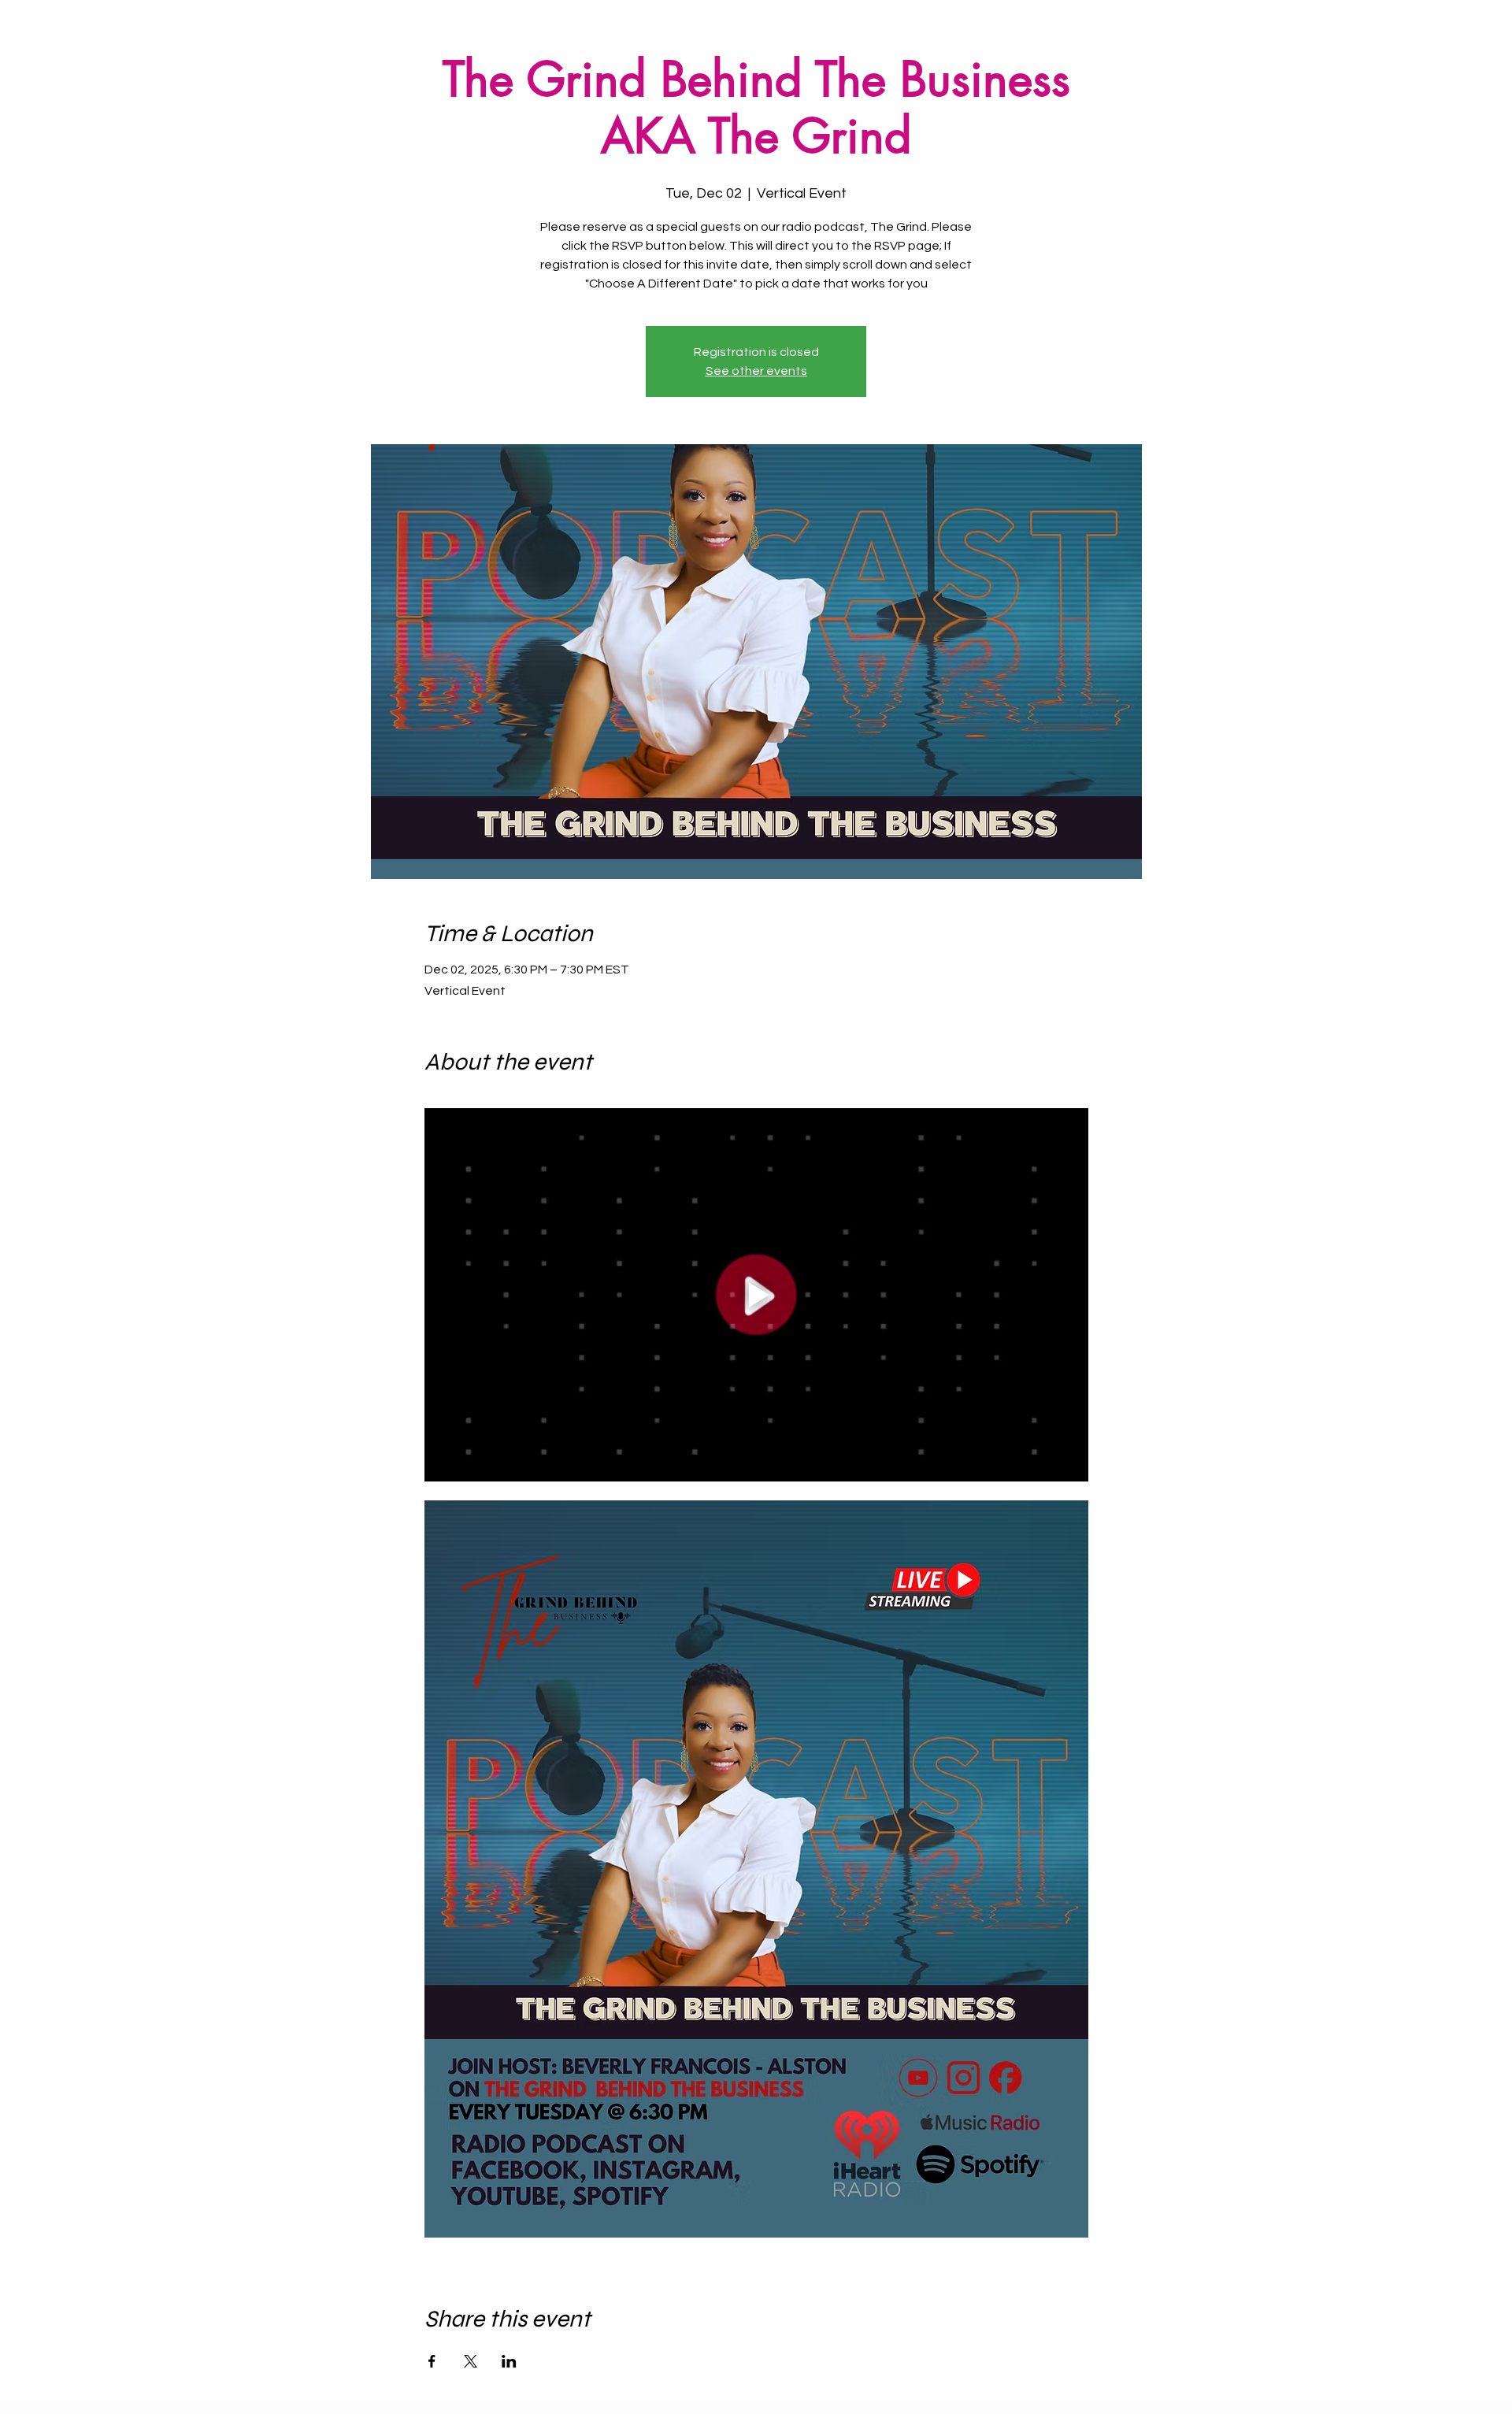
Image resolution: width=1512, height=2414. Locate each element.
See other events (756, 371)
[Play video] (756, 1295)
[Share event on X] (471, 2361)
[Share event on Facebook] (432, 2361)
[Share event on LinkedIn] (509, 2361)
